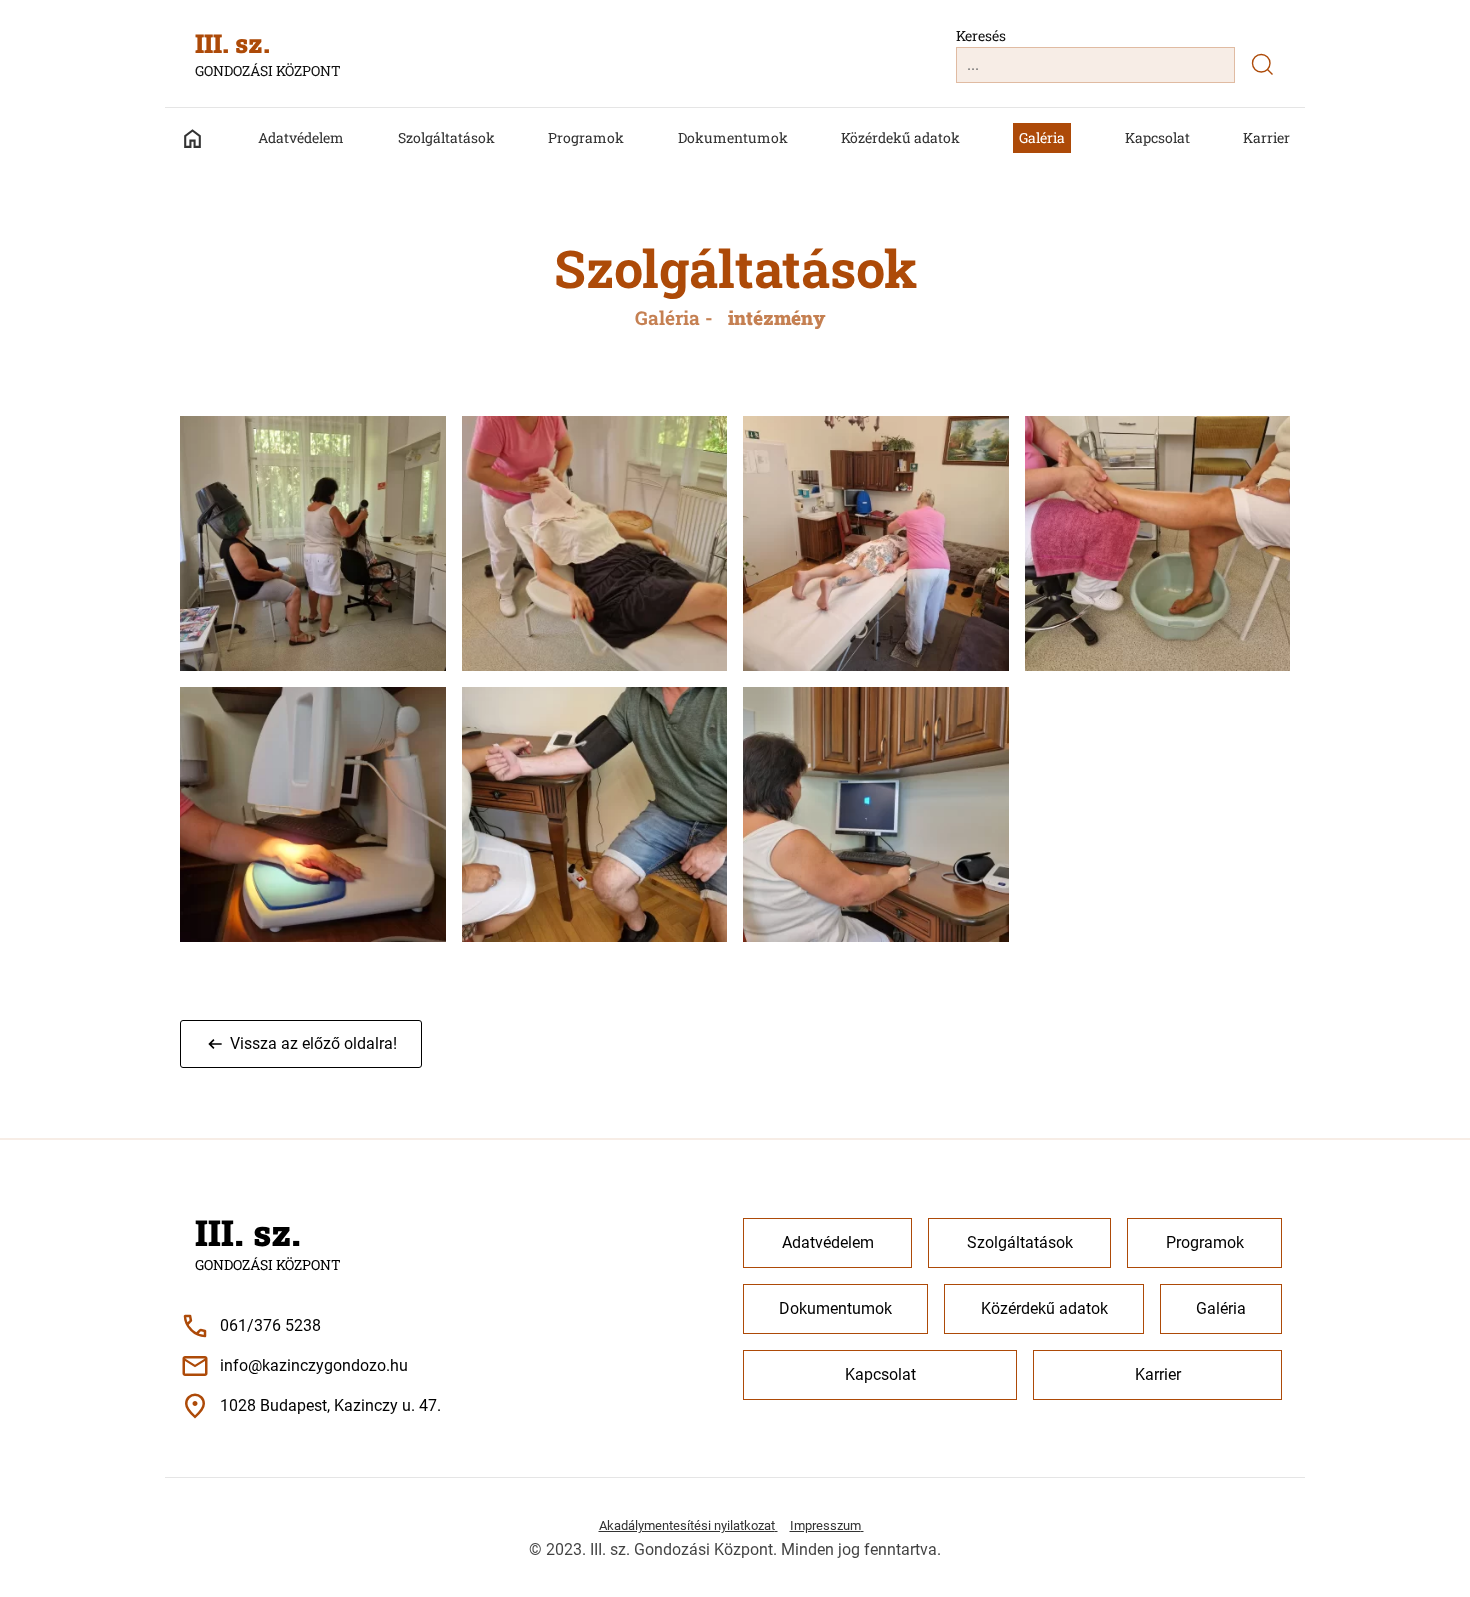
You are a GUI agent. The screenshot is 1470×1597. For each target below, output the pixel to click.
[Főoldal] (202, 138)
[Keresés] (1262, 65)
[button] (301, 1044)
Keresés (981, 35)
